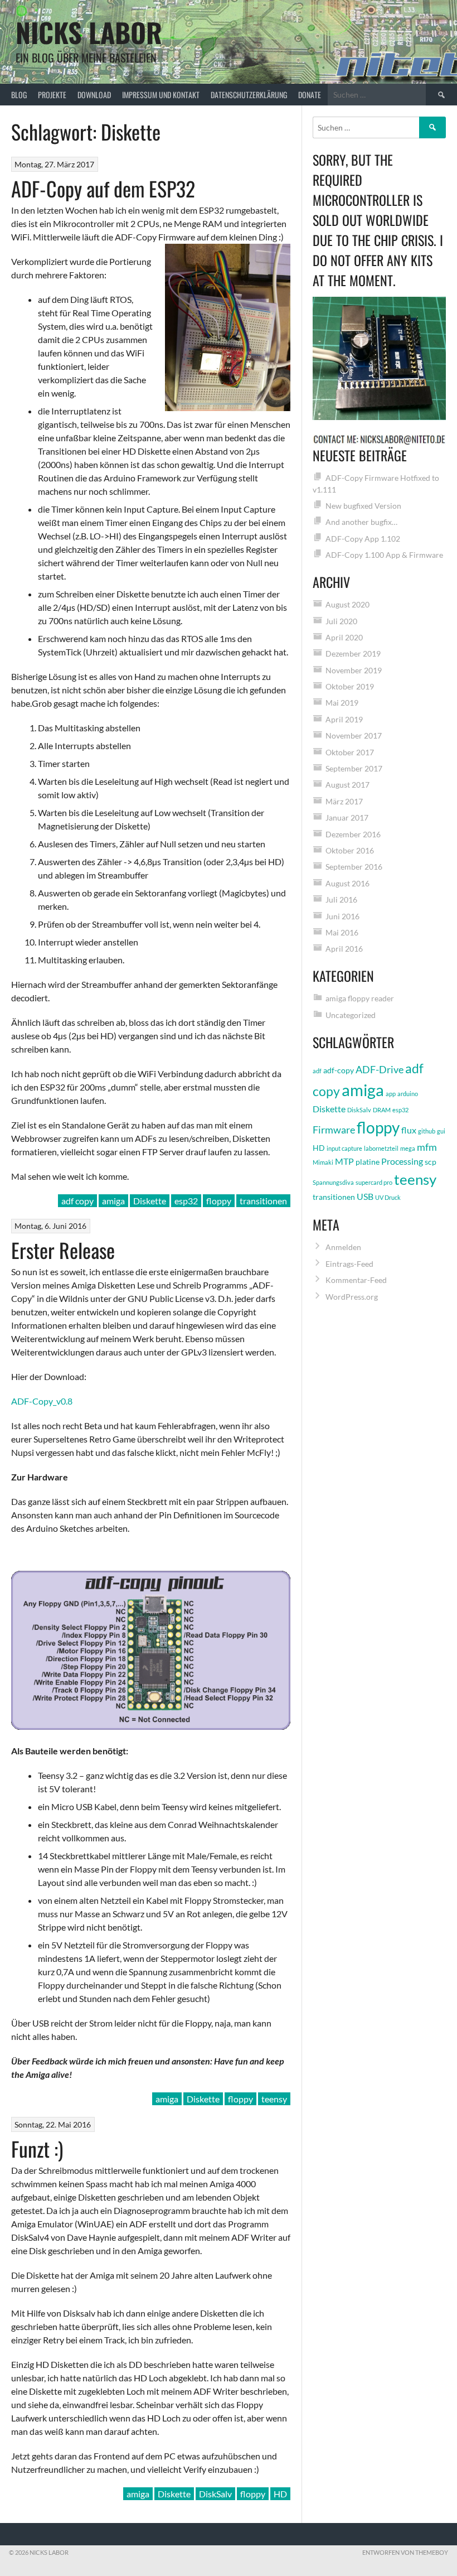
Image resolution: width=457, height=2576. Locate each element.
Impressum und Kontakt (161, 95)
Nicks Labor (89, 32)
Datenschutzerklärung (249, 95)
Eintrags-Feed (349, 1264)
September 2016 (354, 867)
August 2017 (347, 785)
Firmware (334, 1130)
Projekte (52, 95)
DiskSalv (215, 2494)
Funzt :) (37, 2148)
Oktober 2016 (350, 850)
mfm (427, 1147)
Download (94, 95)
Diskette (150, 1201)
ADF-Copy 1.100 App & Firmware (384, 555)
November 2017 (354, 735)
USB (365, 1196)
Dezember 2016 (353, 834)
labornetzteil (381, 1148)
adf (317, 1071)
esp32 (186, 1201)
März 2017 (344, 801)
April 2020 (344, 637)
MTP (344, 1161)
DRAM (382, 1110)
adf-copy (339, 1070)
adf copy (77, 1201)
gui (441, 1131)
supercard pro (374, 1182)
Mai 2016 (342, 932)
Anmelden (343, 1247)
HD (280, 2494)
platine (368, 1162)
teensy (274, 2099)
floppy (219, 1201)
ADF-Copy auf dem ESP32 (103, 188)
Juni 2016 (342, 916)
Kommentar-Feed (356, 1280)
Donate (310, 95)
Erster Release (63, 1250)
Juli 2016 (341, 899)
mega (408, 1148)
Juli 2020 (341, 621)
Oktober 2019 (350, 686)
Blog (19, 95)
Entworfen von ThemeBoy (405, 2552)
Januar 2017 (347, 817)
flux (409, 1130)
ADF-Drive (380, 1069)
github (427, 1131)
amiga (113, 1201)
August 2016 (347, 883)
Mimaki (323, 1162)
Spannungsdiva (333, 1182)
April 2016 (344, 949)
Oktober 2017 (350, 752)
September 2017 (354, 768)
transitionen (263, 1201)
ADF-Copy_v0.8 (42, 1401)
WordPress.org (352, 1297)
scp (431, 1162)
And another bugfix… (361, 522)
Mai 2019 (342, 703)
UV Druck (388, 1197)
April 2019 (344, 719)
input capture (344, 1148)
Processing (402, 1161)
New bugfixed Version (363, 506)
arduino (408, 1094)
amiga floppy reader (360, 998)
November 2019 (354, 670)
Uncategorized (351, 1015)
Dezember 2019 (353, 653)
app (391, 1094)
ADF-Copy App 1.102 (363, 539)
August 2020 (347, 604)
